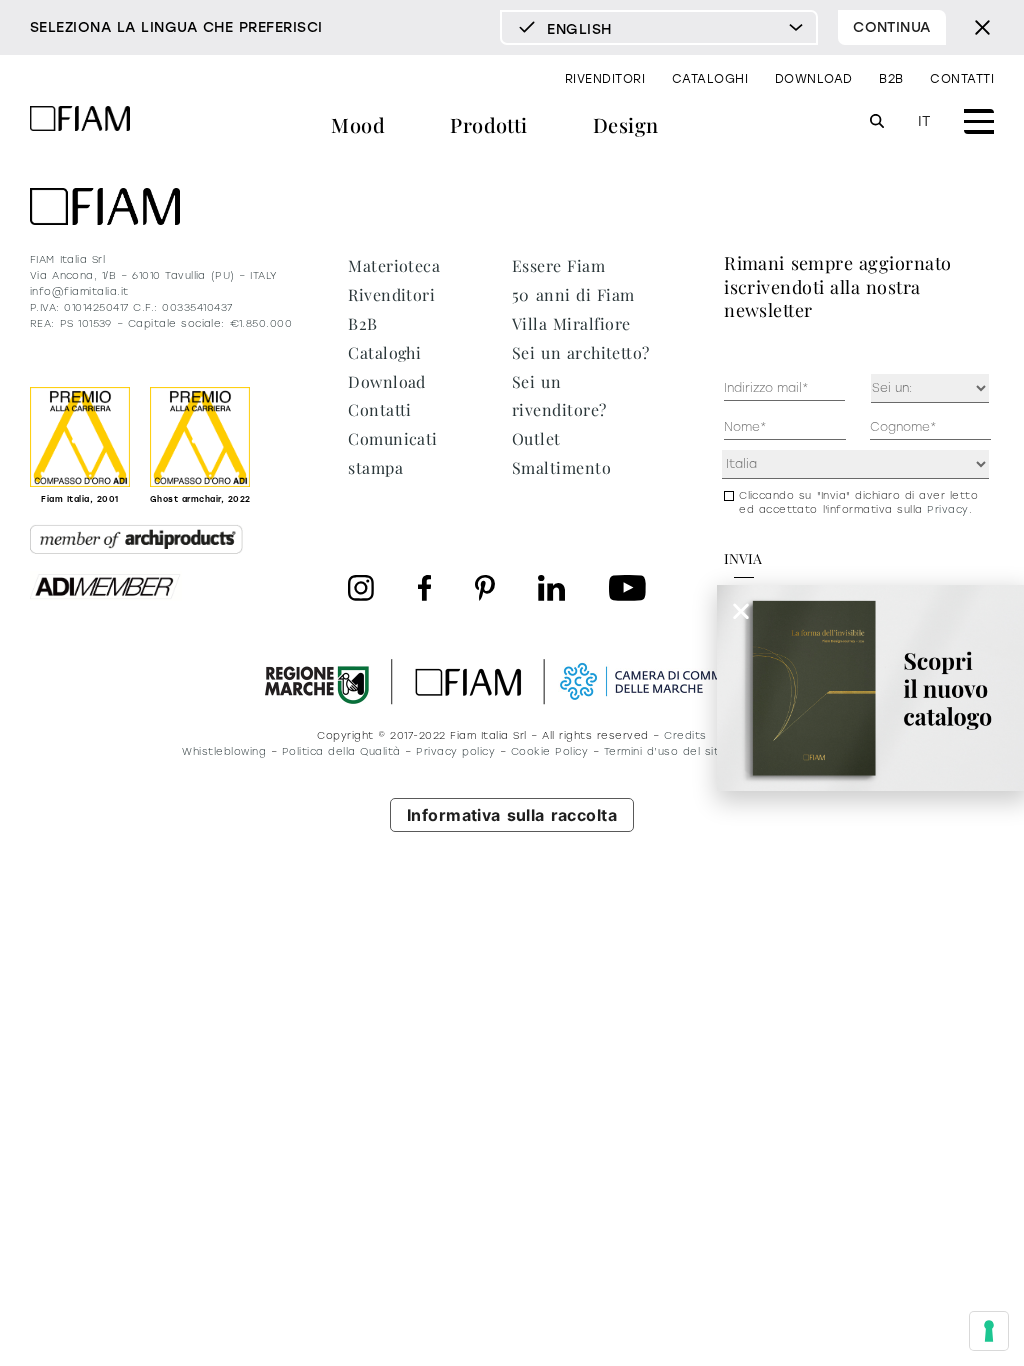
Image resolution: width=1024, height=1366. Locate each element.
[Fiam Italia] (80, 121)
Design (626, 124)
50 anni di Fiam (573, 294)
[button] (741, 611)
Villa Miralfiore (571, 323)
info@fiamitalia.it (79, 291)
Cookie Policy (549, 751)
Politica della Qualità (341, 751)
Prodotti (489, 124)
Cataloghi (710, 79)
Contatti (962, 79)
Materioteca (394, 265)
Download (814, 79)
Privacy (947, 509)
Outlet (536, 438)
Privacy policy (455, 751)
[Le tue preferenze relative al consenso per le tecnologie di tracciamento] (989, 1331)
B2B (891, 79)
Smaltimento (561, 467)
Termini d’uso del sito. (667, 751)
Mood (358, 124)
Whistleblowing (224, 751)
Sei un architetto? (581, 352)
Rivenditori (605, 79)
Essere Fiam (558, 265)
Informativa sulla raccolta (512, 815)
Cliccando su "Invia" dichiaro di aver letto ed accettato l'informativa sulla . (858, 502)
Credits (685, 735)
